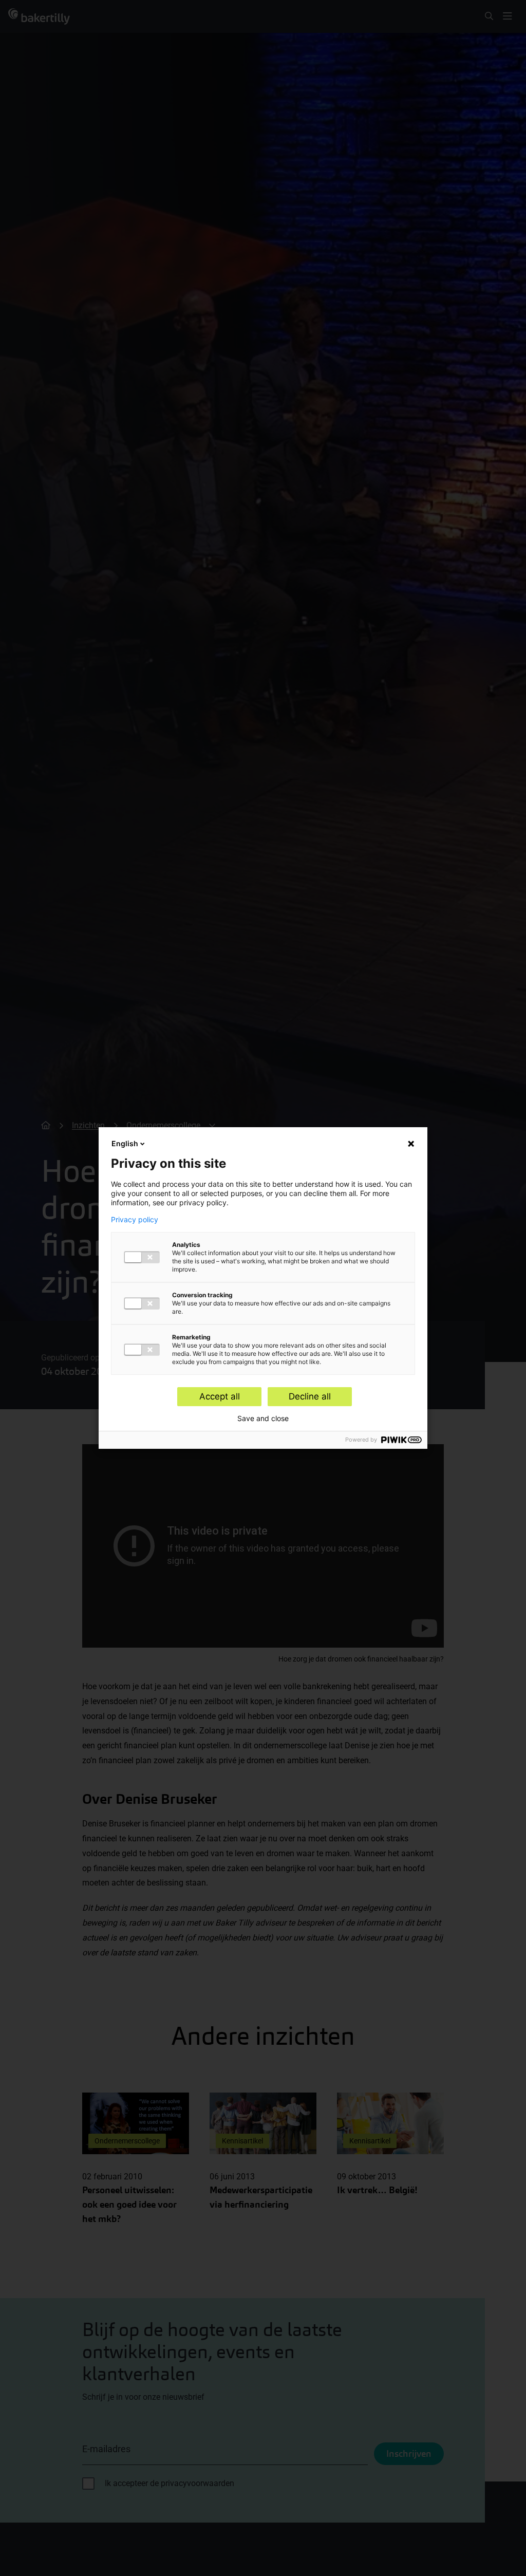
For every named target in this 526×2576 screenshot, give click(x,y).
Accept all (220, 1396)
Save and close (263, 1418)
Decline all (310, 1396)
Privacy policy (135, 1220)
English (125, 1143)
